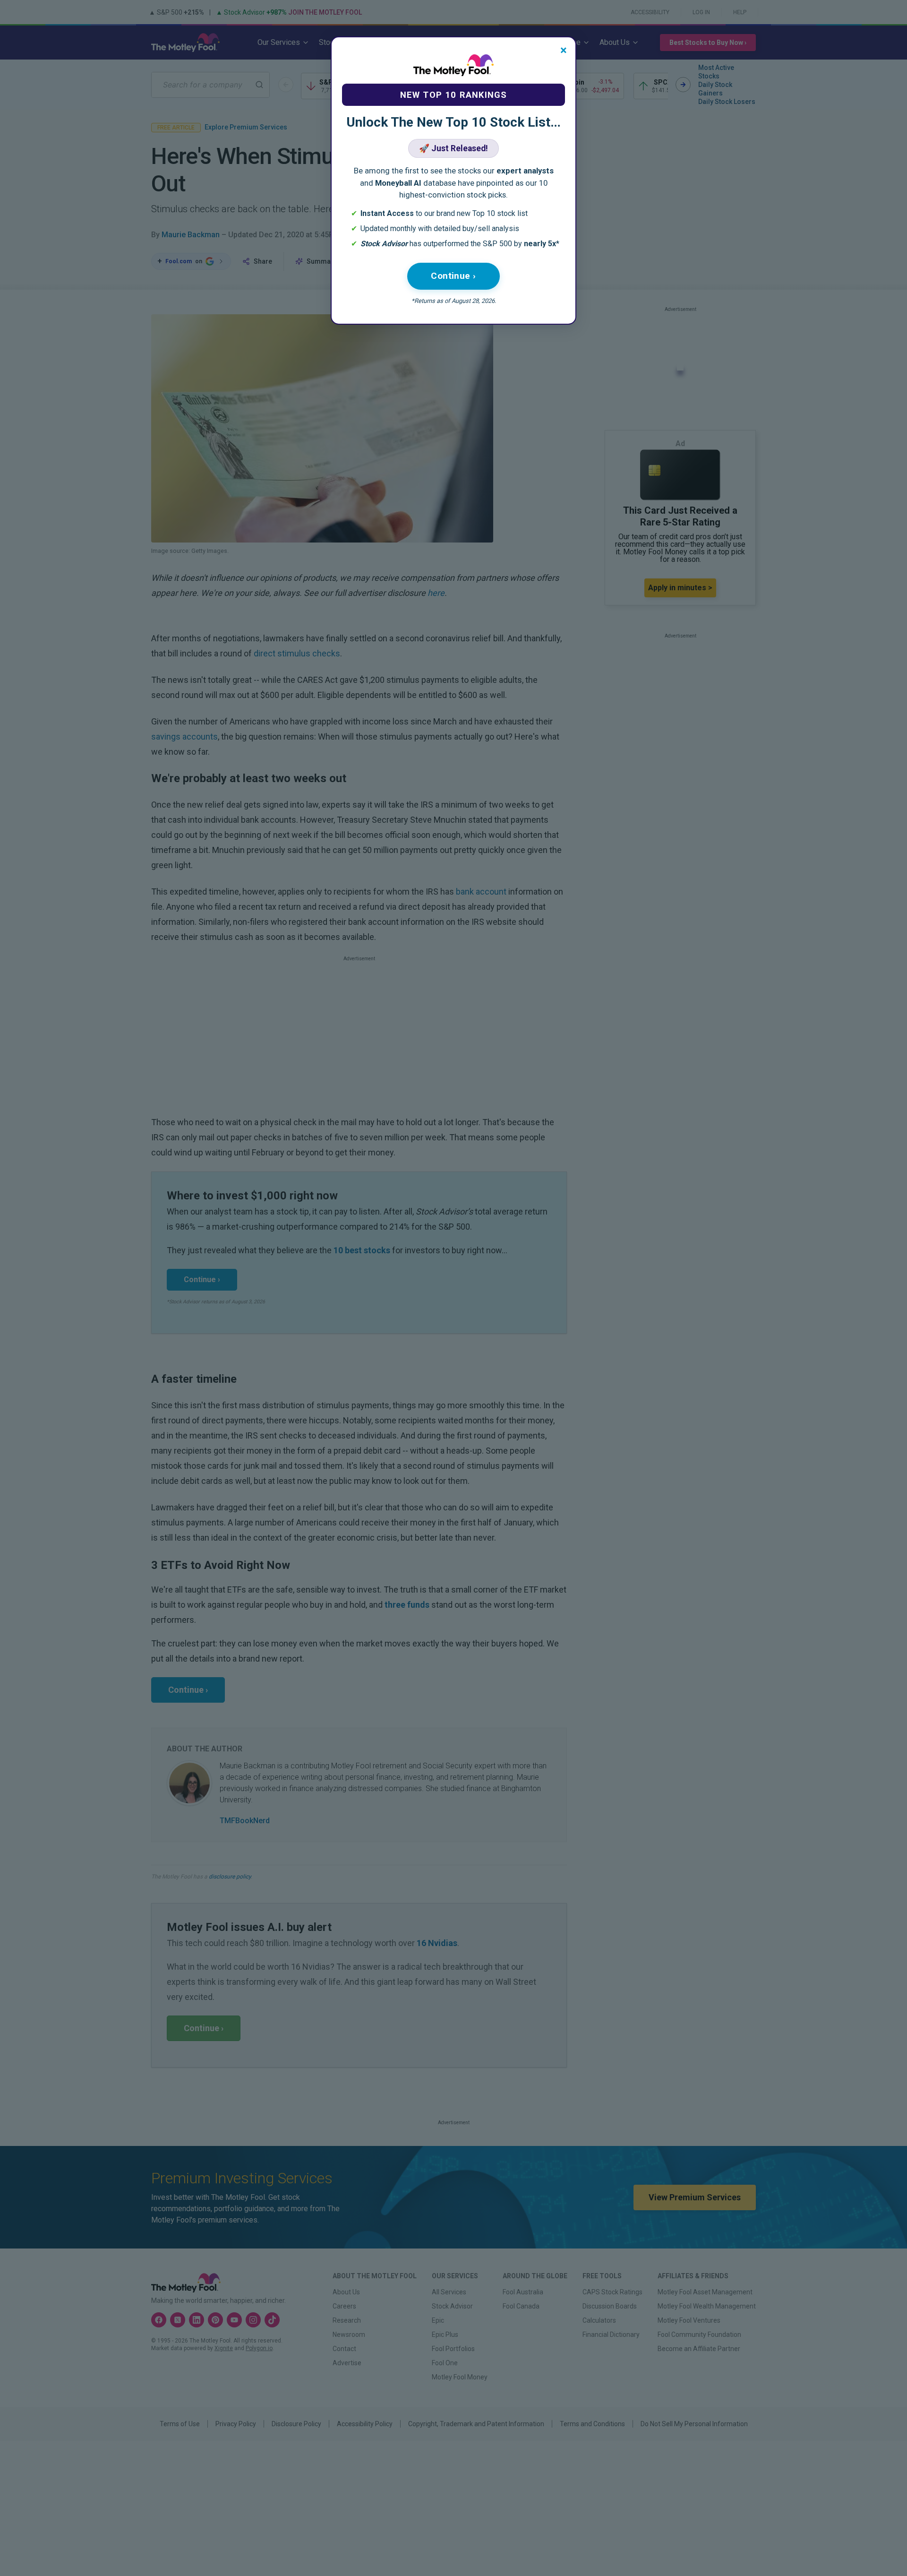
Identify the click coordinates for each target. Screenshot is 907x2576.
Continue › (453, 276)
